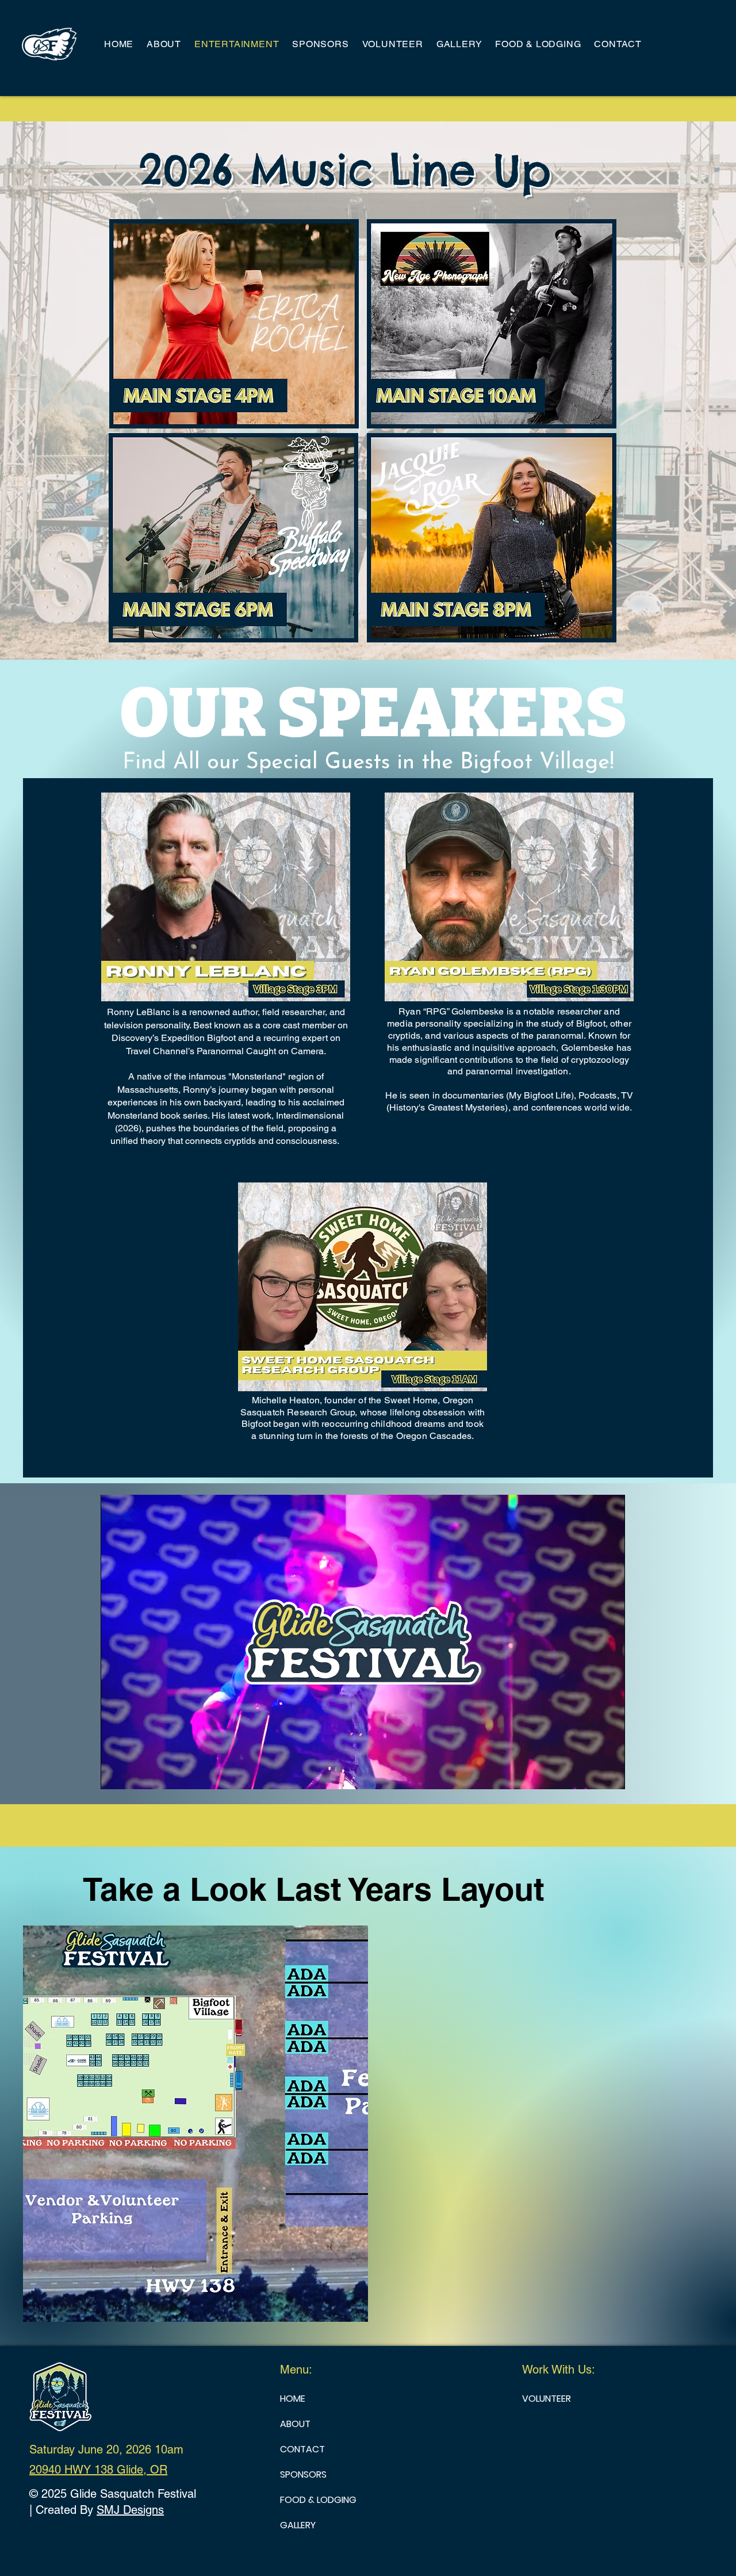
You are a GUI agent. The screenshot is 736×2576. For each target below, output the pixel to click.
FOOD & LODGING (318, 2500)
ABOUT (295, 2424)
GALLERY (298, 2525)
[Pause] (116, 1774)
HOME (293, 2399)
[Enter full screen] (609, 1774)
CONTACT (302, 2449)
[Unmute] (135, 1774)
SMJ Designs (130, 2510)
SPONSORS (303, 2474)
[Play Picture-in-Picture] (590, 1774)
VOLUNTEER (547, 2399)
